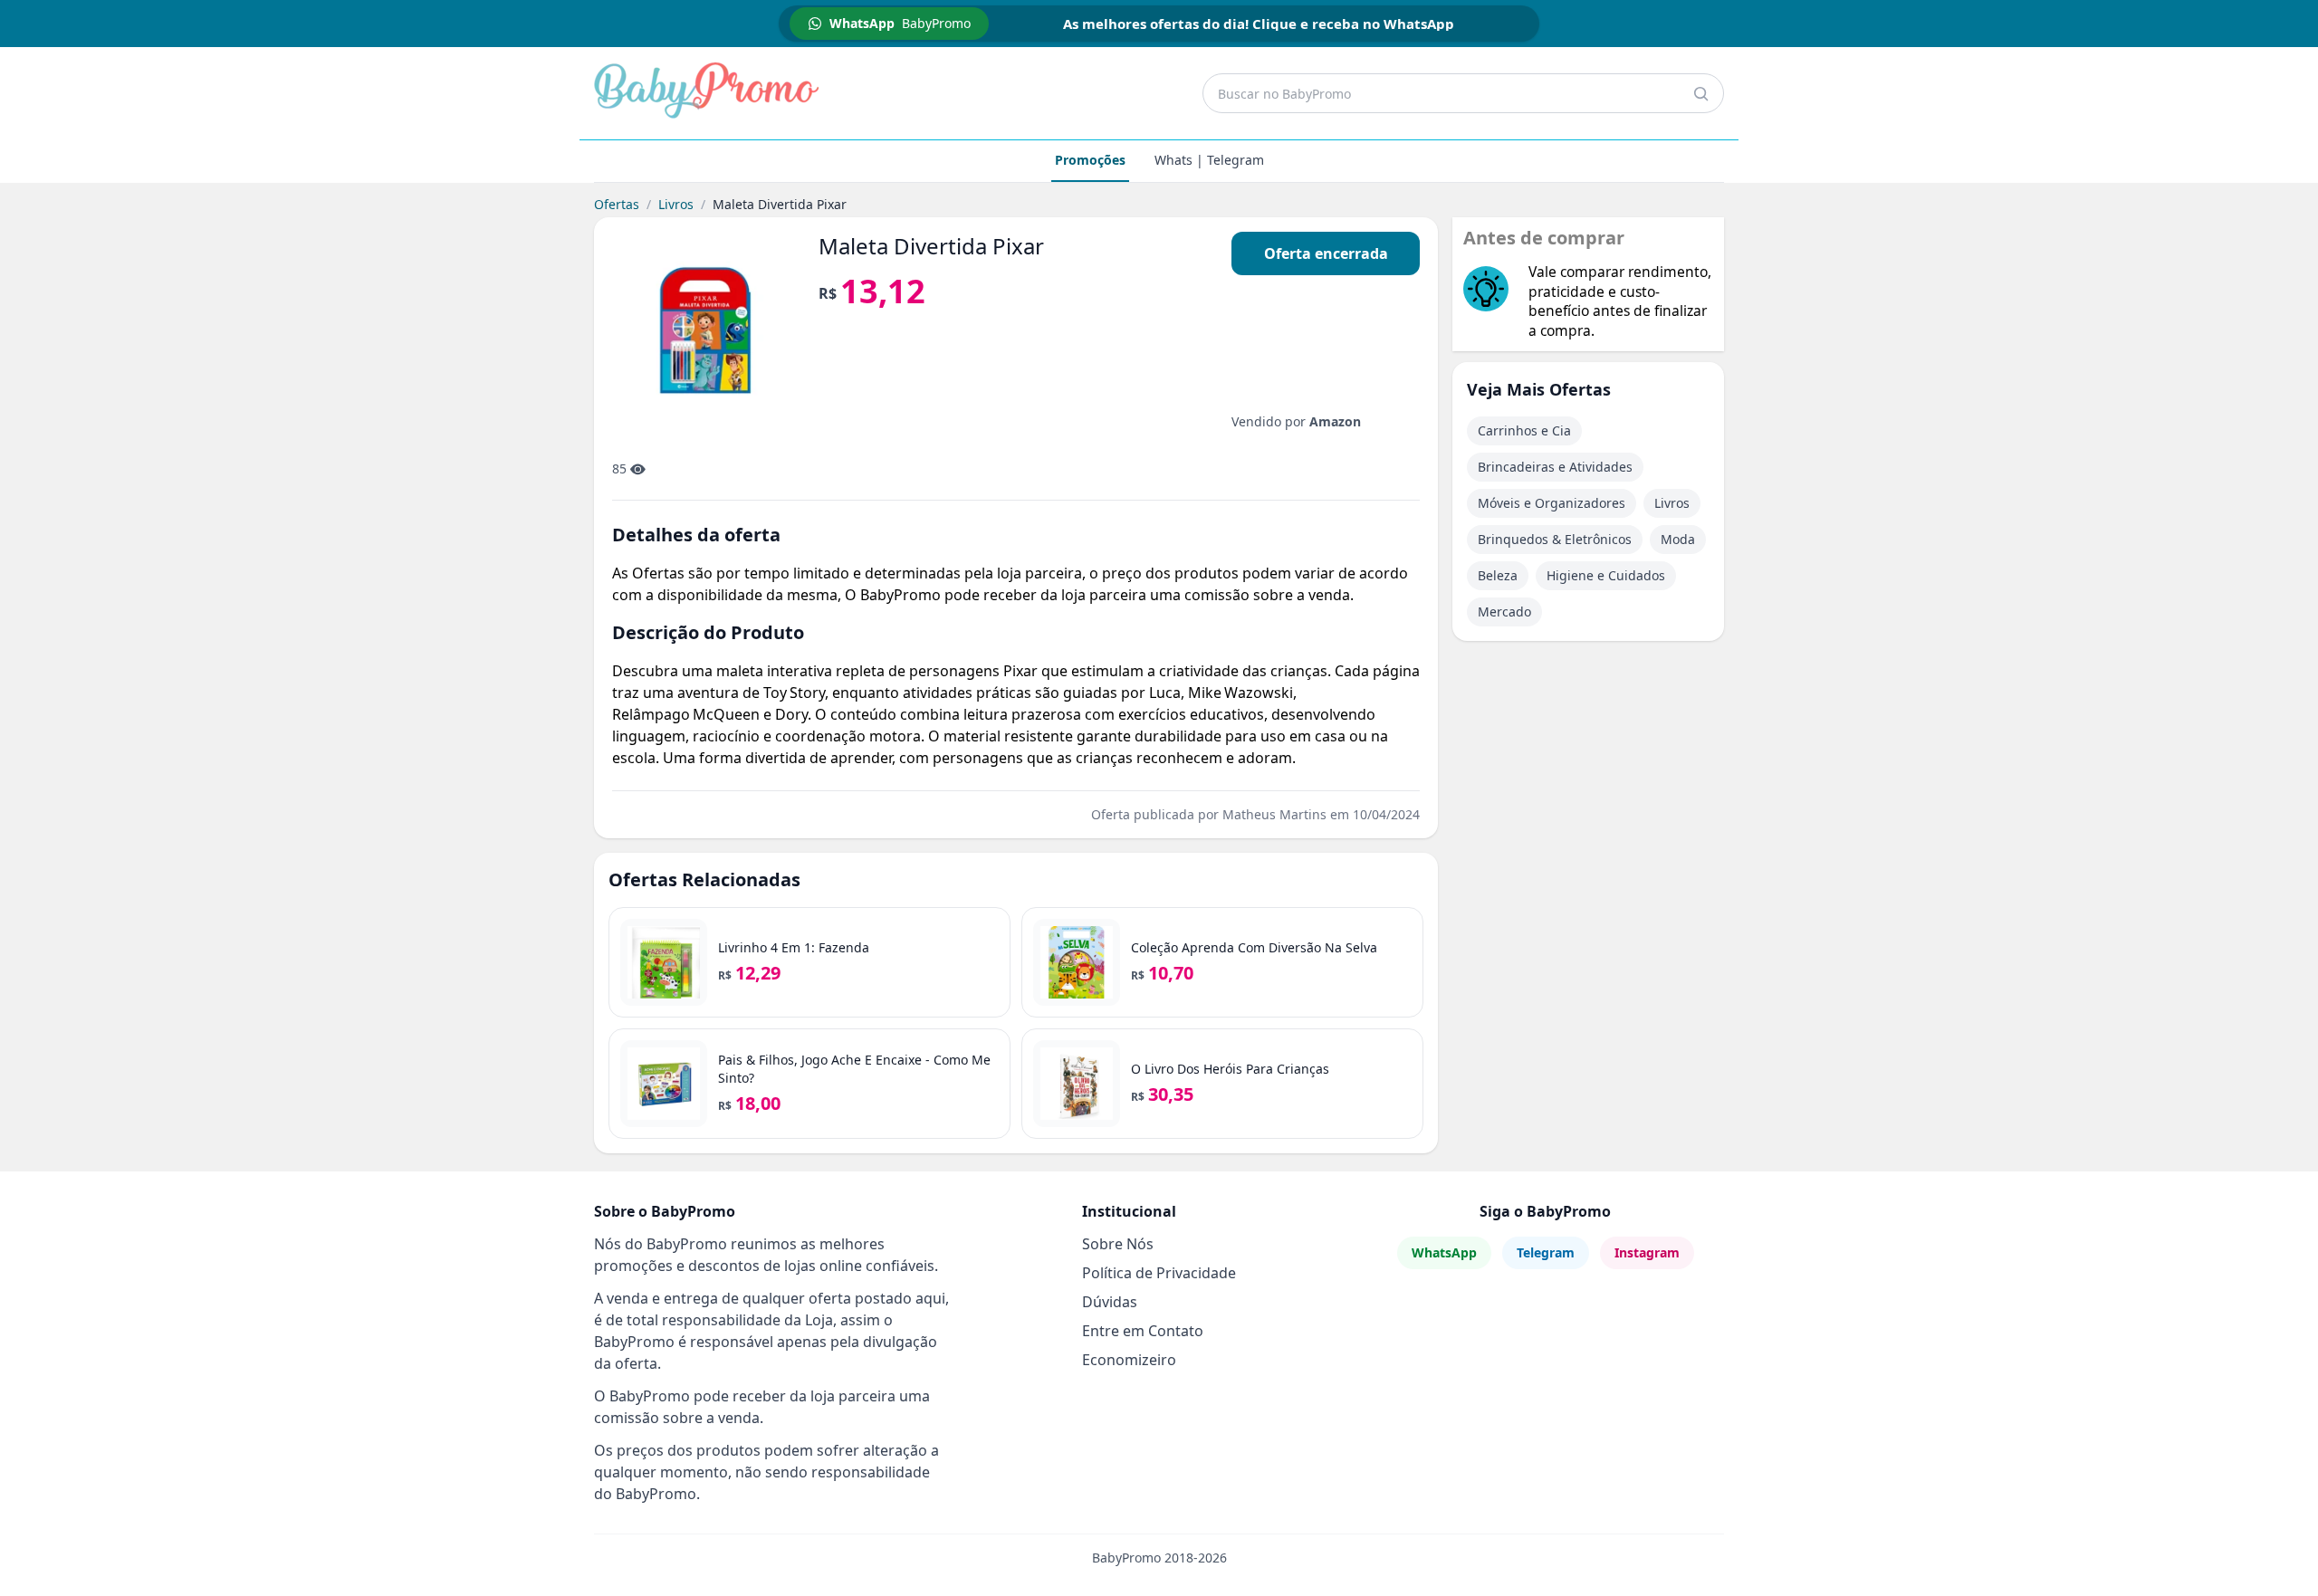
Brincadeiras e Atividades (1555, 467)
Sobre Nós (1118, 1244)
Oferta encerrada (1326, 253)
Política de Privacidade (1159, 1273)
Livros (676, 204)
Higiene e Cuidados (1606, 575)
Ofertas (617, 204)
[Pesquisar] (1700, 93)
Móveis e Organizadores (1552, 503)
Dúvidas (1110, 1302)
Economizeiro (1129, 1360)
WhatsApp (1444, 1252)
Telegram (1546, 1252)
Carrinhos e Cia (1524, 430)
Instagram (1647, 1252)
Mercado (1504, 612)
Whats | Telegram (1209, 160)
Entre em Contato (1143, 1331)
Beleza (1498, 575)
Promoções (1090, 160)
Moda (1678, 539)
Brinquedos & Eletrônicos (1555, 539)
